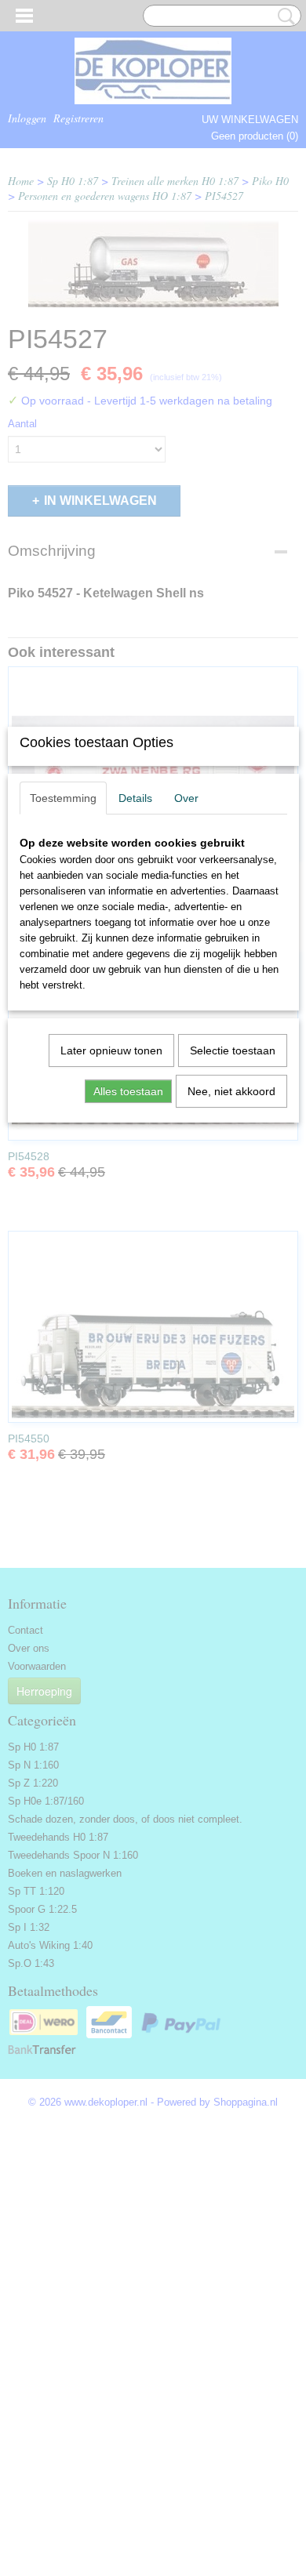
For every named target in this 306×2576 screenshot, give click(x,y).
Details (135, 798)
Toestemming (63, 798)
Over (186, 798)
